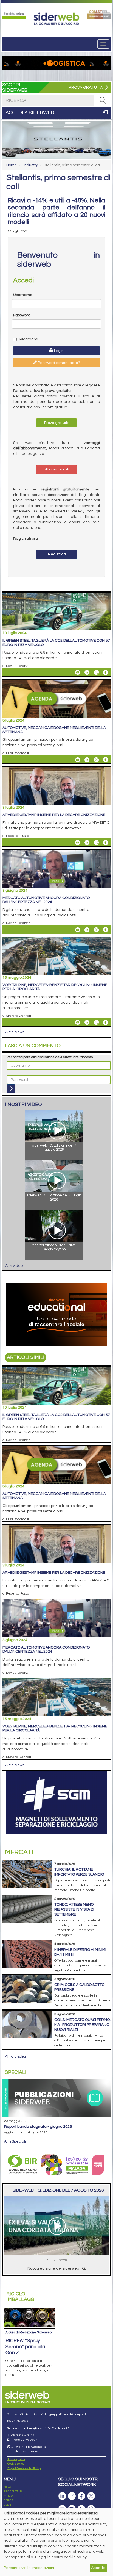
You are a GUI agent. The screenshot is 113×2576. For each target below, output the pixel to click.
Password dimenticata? (59, 363)
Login (58, 351)
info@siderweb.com (25, 2440)
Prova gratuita (56, 423)
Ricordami (28, 339)
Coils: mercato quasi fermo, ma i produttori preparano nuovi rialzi (82, 2025)
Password (22, 315)
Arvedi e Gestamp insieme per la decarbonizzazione (54, 815)
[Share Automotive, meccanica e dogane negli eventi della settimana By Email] (78, 760)
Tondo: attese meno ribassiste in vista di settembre (74, 1909)
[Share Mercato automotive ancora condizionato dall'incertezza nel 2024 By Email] (78, 930)
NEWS (8, 2487)
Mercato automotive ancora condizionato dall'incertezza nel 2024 (46, 900)
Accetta (98, 2568)
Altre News (15, 1032)
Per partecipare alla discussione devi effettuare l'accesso (50, 1057)
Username (23, 295)
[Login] (11, 1089)
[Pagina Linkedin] (62, 2496)
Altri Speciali (15, 2141)
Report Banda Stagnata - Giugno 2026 (38, 2127)
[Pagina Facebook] (81, 2496)
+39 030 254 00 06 (22, 2435)
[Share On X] (96, 673)
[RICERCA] (103, 100)
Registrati (56, 554)
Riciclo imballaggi (21, 2297)
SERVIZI (9, 2500)
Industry (31, 165)
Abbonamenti (57, 469)
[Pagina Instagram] (72, 2496)
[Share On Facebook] (106, 673)
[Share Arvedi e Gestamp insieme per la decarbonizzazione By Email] (78, 843)
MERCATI (10, 2496)
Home (12, 165)
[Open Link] (14, 14)
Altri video (14, 1266)
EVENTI (9, 2505)
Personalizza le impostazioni (29, 2568)
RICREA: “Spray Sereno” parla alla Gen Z (25, 2347)
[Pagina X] (91, 2496)
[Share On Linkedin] (87, 673)
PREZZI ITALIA (13, 2491)
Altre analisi (15, 2057)
